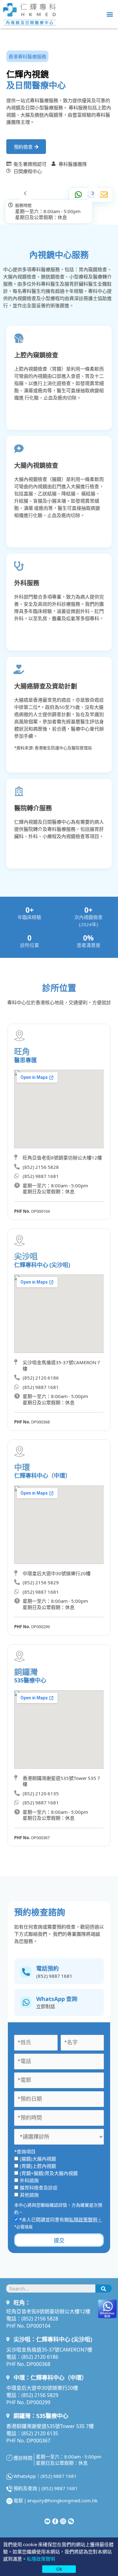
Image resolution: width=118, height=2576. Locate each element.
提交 (59, 2240)
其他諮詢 (29, 2195)
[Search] (104, 2288)
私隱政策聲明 (41, 2559)
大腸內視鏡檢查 (36, 465)
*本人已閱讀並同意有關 (60, 2219)
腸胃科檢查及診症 (39, 2187)
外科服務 (27, 583)
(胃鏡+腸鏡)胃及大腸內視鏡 (49, 2173)
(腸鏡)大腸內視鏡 (38, 2159)
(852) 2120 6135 (40, 2433)
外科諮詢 (29, 2180)
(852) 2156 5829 (40, 2395)
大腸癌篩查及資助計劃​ (46, 686)
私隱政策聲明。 (85, 2219)
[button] (110, 14)
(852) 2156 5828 (40, 2318)
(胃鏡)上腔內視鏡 (38, 2166)
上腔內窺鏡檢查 (36, 355)
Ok (59, 2569)
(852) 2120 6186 (40, 2357)
